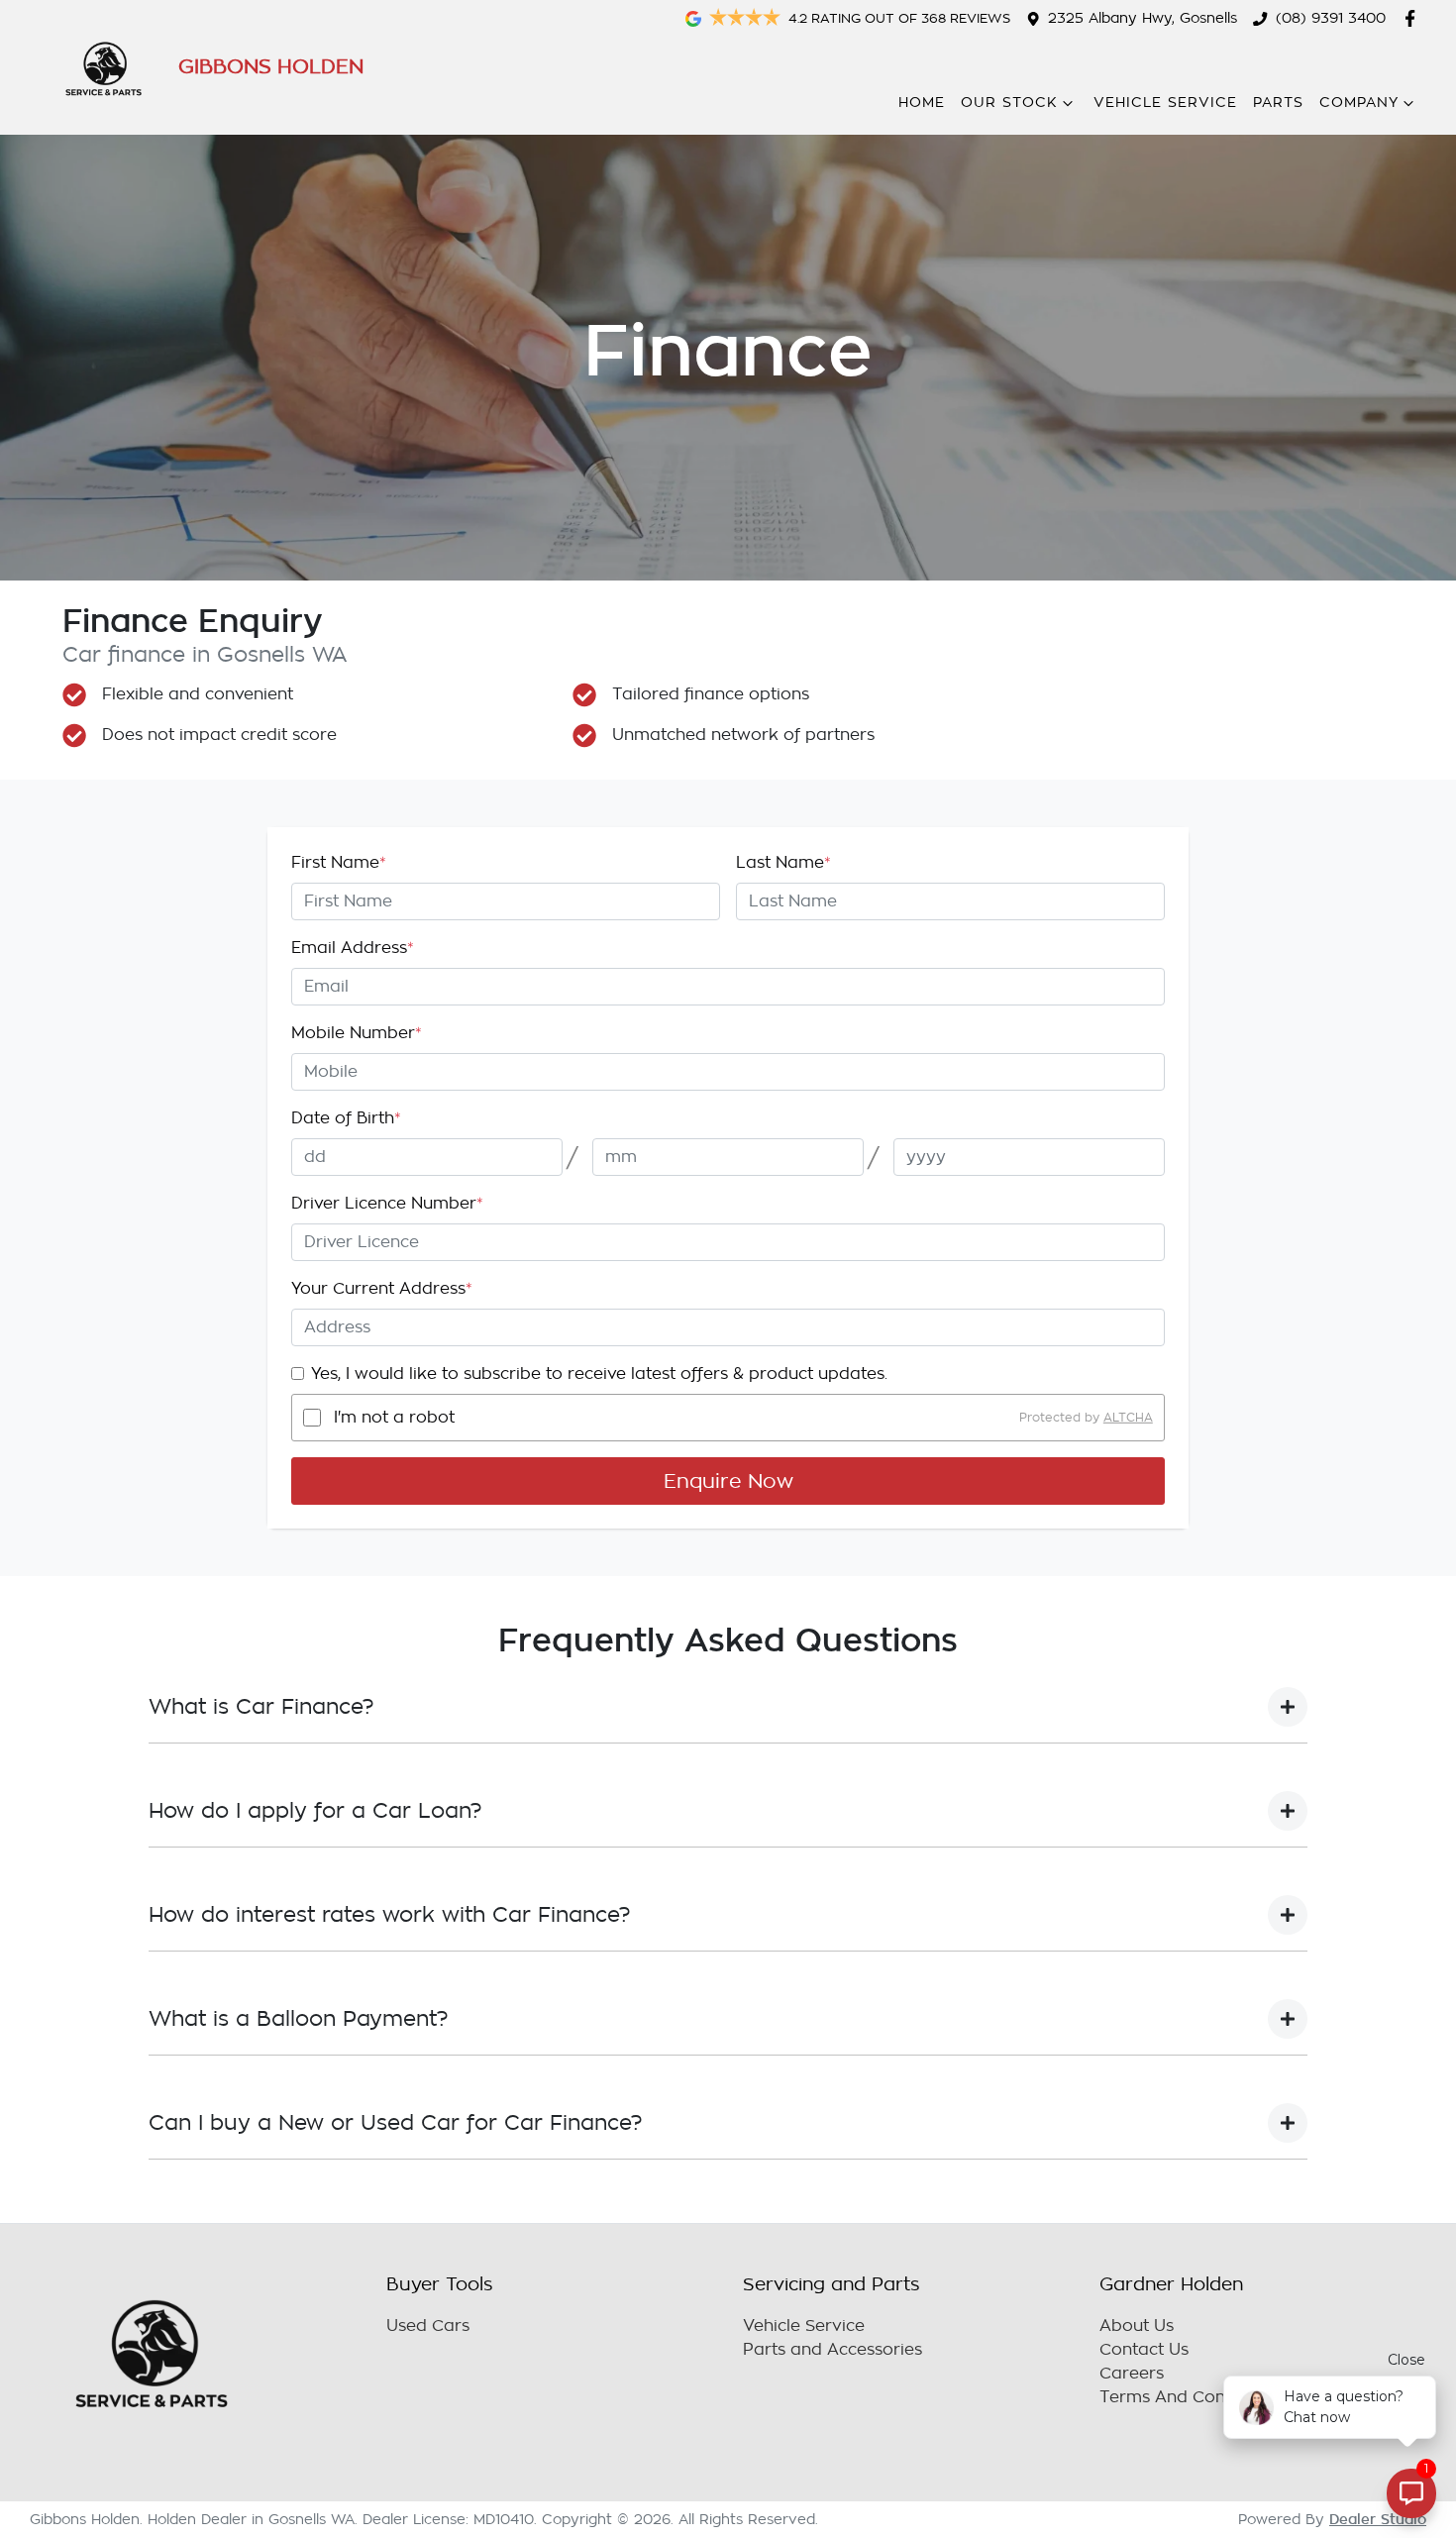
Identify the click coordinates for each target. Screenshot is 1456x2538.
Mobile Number (357, 1033)
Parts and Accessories (832, 2350)
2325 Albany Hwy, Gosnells (1143, 18)
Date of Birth (346, 1118)
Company (1359, 103)
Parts (1278, 103)
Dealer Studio (1378, 2519)
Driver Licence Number (387, 1204)
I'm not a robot (394, 1418)
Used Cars (428, 2326)
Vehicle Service (1165, 103)
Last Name (783, 863)
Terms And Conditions (1189, 2397)
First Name (339, 863)
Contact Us (1144, 2350)
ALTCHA (1128, 1418)
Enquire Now (728, 1481)
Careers (1132, 2374)
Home (922, 103)
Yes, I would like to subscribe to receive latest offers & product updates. (599, 1374)
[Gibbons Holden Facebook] (1414, 18)
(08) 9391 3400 (1331, 18)
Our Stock (1009, 103)
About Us (1137, 2326)
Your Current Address (382, 1289)
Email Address (353, 948)
